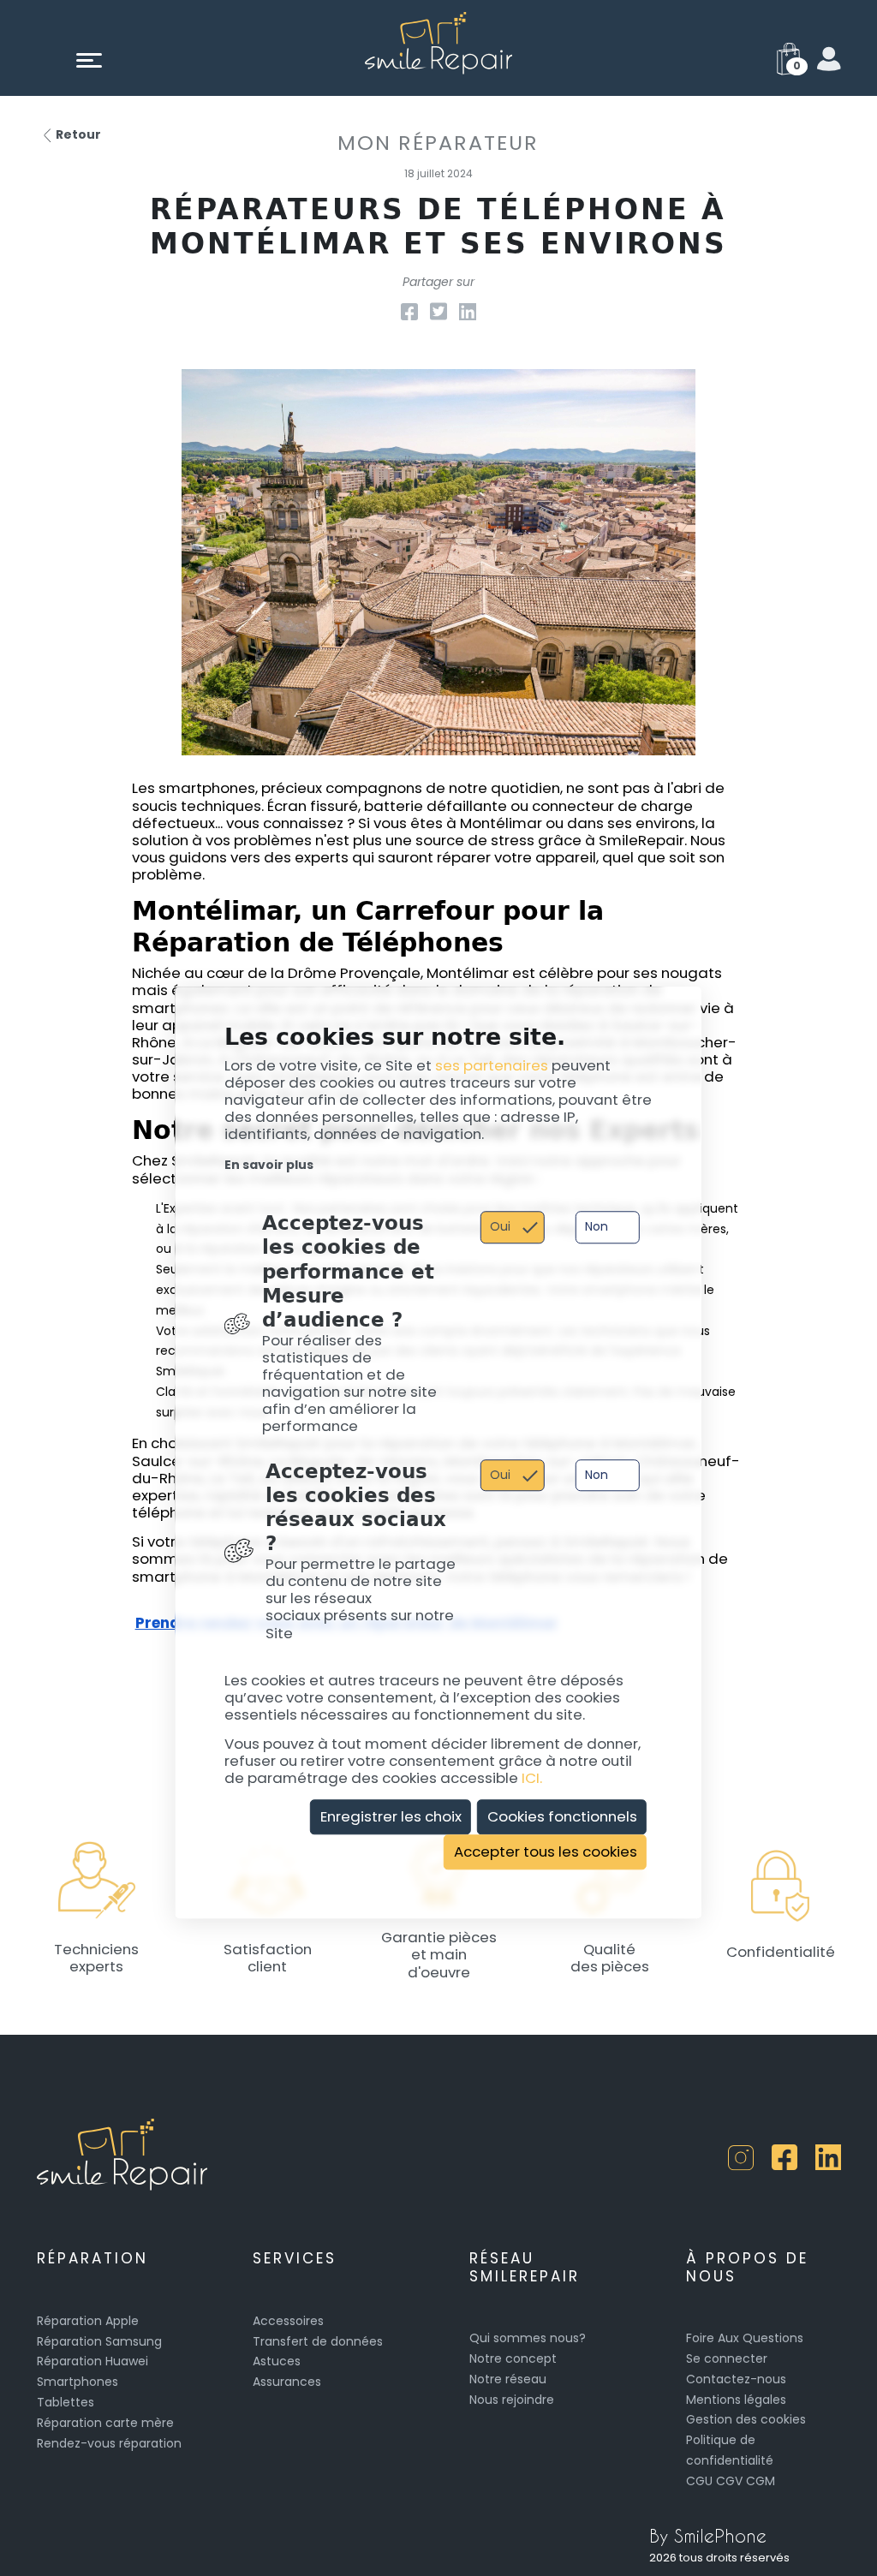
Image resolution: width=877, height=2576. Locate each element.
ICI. (532, 1779)
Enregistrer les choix (391, 1816)
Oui (500, 1227)
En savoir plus (269, 1165)
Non (597, 1227)
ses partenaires (492, 1065)
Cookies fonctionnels (562, 1816)
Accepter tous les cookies (546, 1851)
